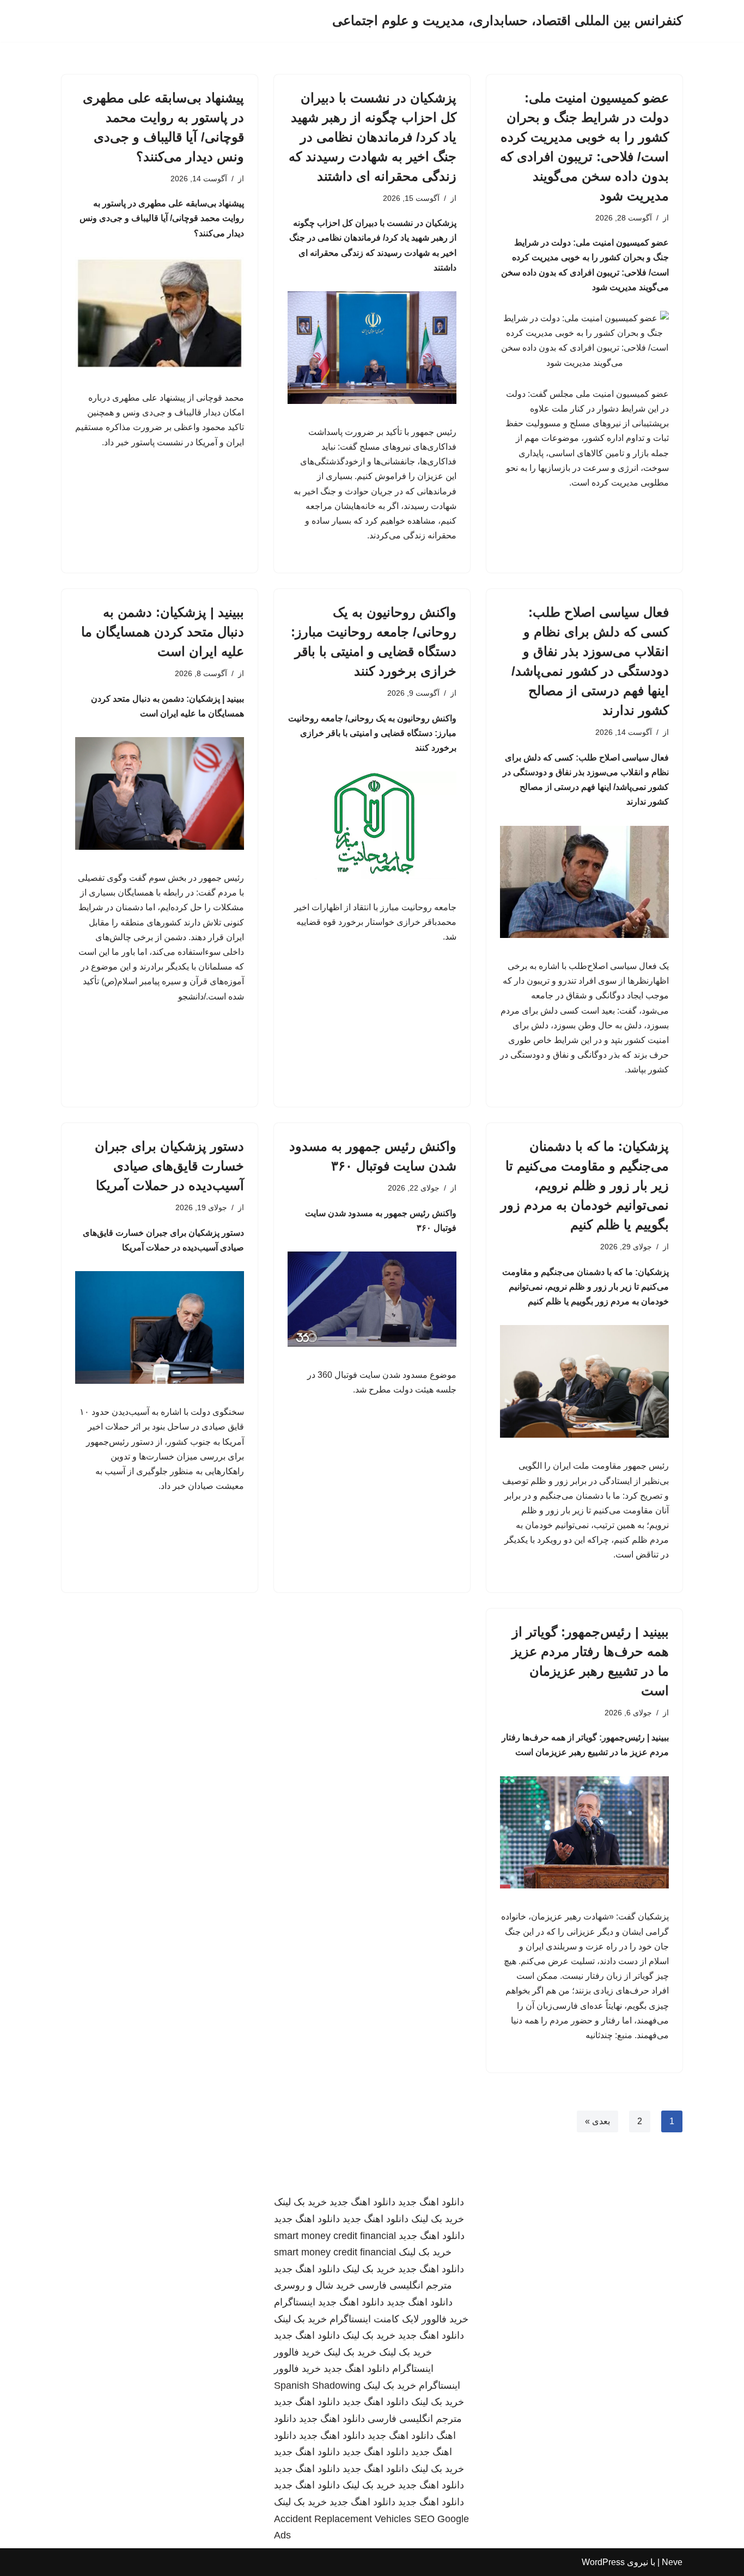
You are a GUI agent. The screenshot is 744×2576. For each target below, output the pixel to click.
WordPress (603, 2562)
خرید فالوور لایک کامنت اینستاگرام (399, 2319)
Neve (672, 2562)
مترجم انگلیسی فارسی (405, 2285)
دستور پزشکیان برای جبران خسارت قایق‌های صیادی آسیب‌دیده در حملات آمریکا (169, 1166)
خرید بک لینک (300, 2202)
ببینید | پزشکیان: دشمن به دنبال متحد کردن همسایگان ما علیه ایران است (163, 632)
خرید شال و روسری (315, 2285)
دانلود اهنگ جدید (431, 2202)
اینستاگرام (295, 2302)
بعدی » (597, 2121)
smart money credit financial (335, 2236)
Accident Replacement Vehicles (343, 2519)
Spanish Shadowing (317, 2385)
